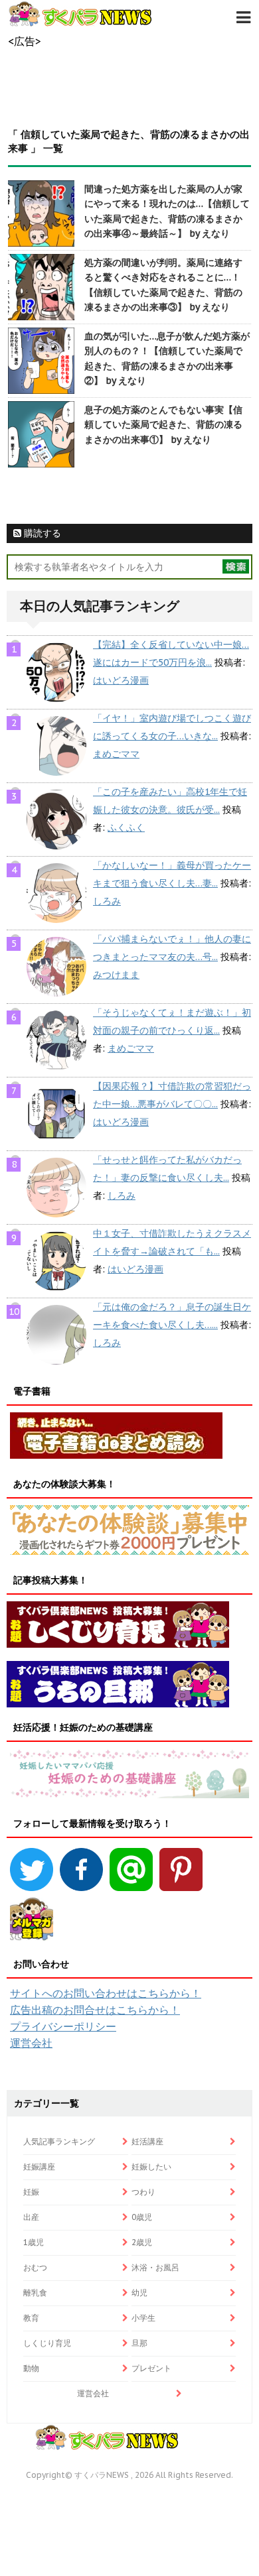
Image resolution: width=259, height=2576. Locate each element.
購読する (41, 533)
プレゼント (151, 2368)
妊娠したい (151, 2167)
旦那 (139, 2343)
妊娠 (31, 2192)
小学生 (143, 2318)
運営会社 (31, 2043)
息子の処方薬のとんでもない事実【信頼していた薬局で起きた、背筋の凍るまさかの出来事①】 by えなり (163, 425)
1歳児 (34, 2242)
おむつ (35, 2267)
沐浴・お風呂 (155, 2267)
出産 (31, 2217)
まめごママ (116, 754)
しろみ (107, 901)
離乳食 (35, 2293)
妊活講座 (147, 2141)
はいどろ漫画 (121, 680)
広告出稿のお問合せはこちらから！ (95, 2010)
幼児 (139, 2293)
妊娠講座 (39, 2167)
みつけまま (116, 975)
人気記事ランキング (59, 2141)
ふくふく (126, 828)
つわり (143, 2192)
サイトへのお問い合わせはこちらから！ (106, 1993)
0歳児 (142, 2217)
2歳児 (142, 2242)
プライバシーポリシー (63, 2026)
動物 (31, 2368)
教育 (31, 2318)
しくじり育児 (47, 2343)
